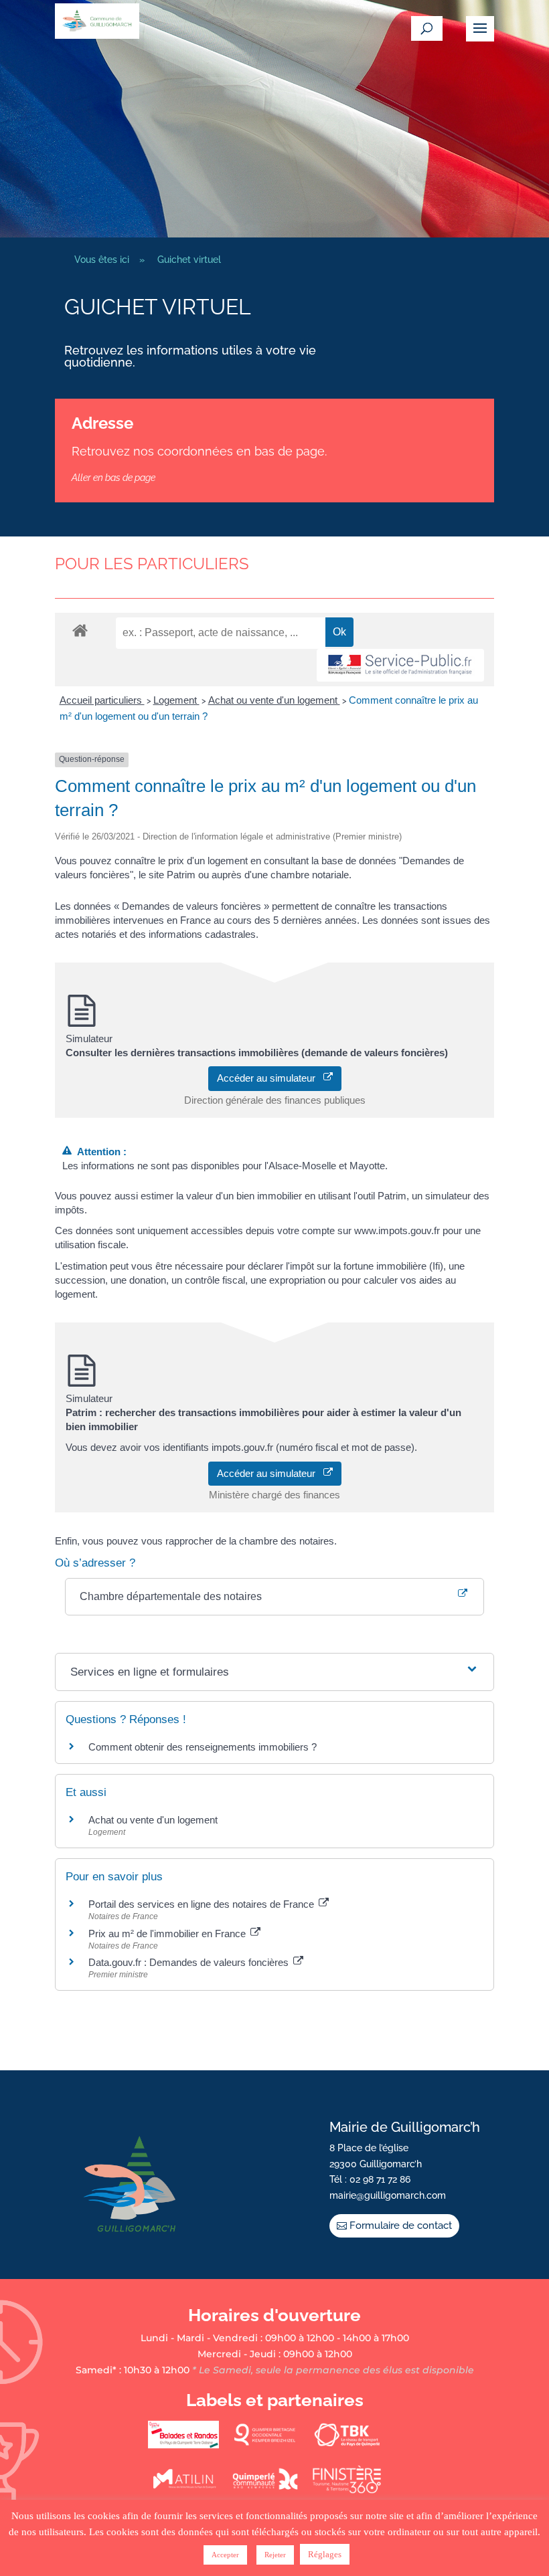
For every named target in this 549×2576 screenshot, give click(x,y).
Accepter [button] (225, 2555)
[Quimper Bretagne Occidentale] (265, 2446)
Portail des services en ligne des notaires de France (203, 1904)
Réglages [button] (325, 2554)
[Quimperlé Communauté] (265, 2490)
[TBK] (347, 2446)
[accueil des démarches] (80, 630)
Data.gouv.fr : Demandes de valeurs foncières (190, 1962)
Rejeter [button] (275, 2555)
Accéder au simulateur (270, 1078)
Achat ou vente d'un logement (274, 700)
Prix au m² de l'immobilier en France (168, 1934)
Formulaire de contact (401, 2225)
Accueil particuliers (102, 700)
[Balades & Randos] (183, 2446)
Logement (176, 700)
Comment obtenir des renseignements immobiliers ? (203, 1747)
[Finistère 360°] (347, 2490)
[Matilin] (183, 2490)
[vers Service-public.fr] (400, 665)
